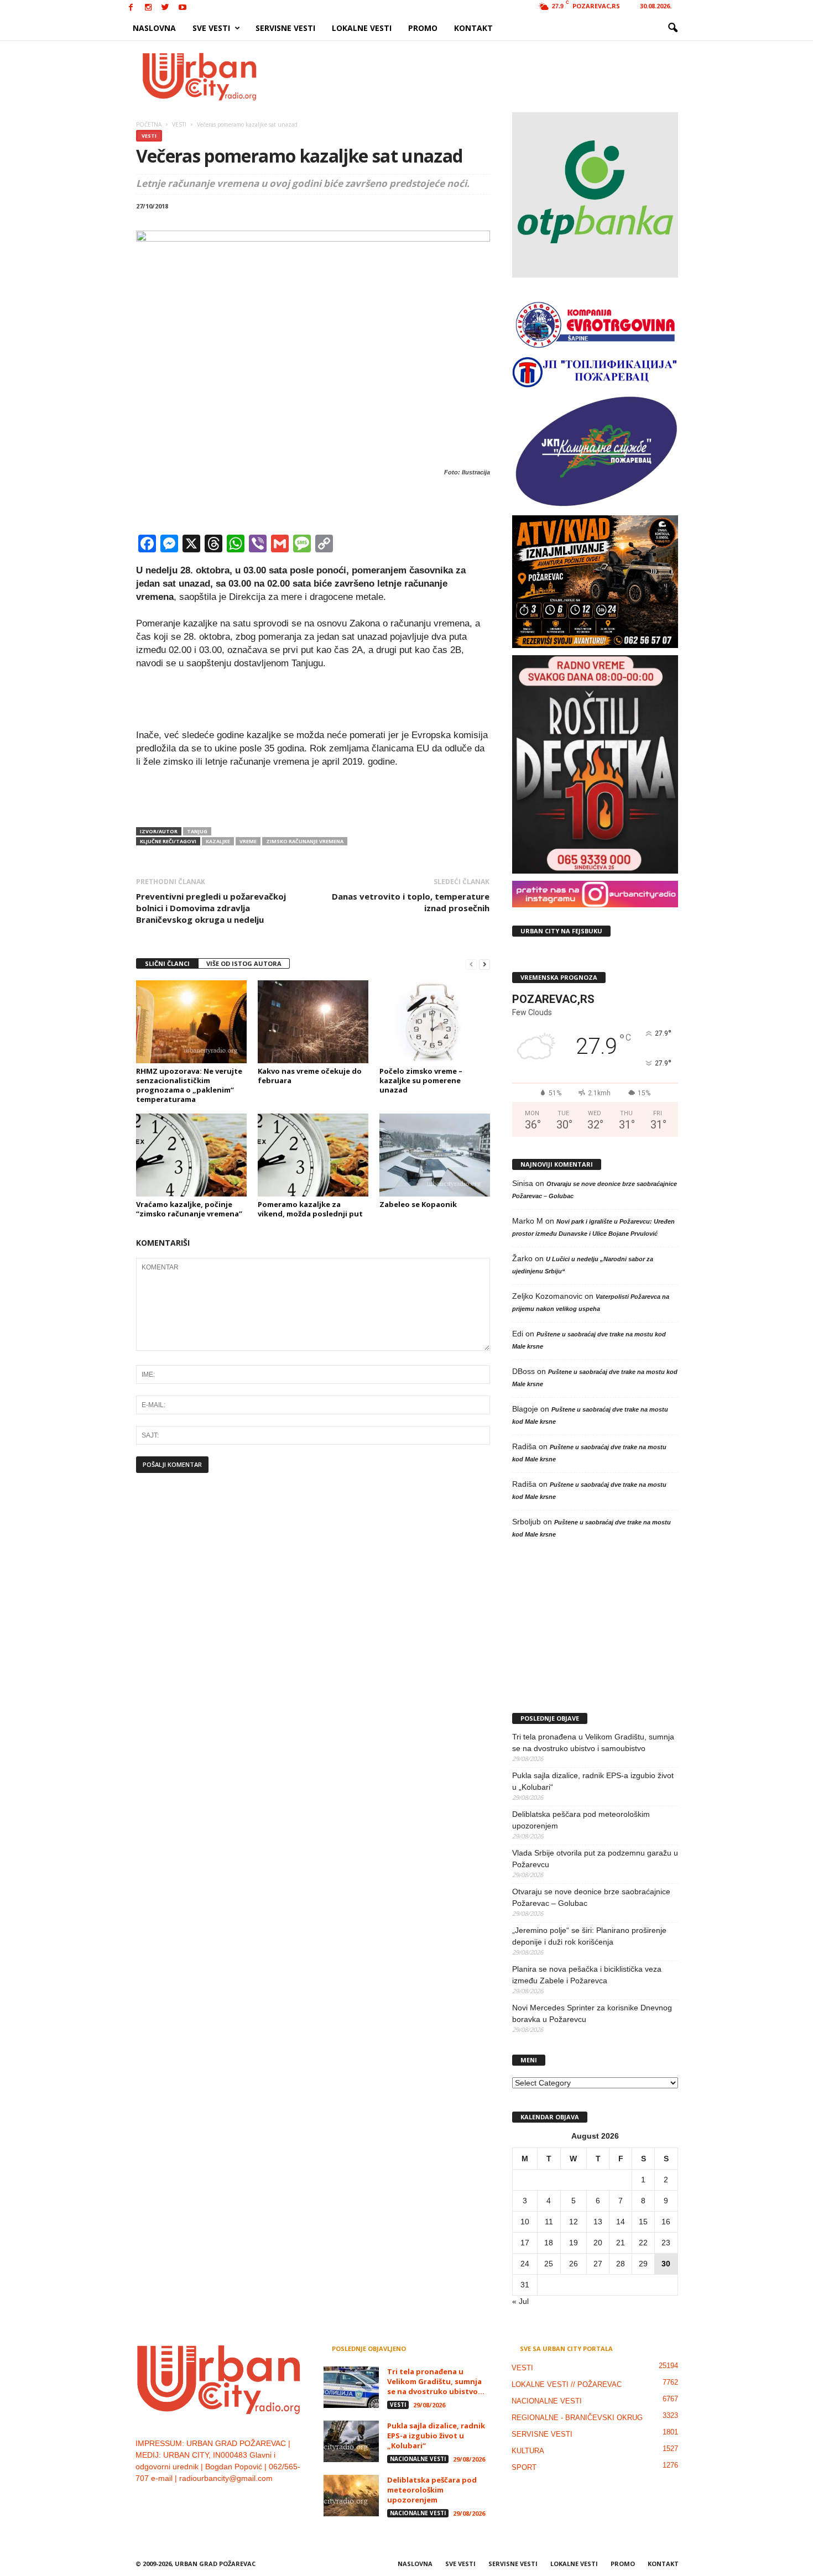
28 (621, 2264)
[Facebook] (131, 8)
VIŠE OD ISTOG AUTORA (244, 963)
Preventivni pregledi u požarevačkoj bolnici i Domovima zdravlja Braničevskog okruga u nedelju (211, 908)
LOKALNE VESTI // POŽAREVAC (567, 2384)
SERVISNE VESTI (285, 28)
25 (549, 2264)
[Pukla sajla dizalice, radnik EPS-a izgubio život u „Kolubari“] (351, 2441)
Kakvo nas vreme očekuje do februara (310, 1076)
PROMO (423, 28)
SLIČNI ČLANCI (167, 963)
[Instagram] (148, 8)
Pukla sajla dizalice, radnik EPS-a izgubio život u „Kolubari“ (593, 1781)
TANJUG (197, 831)
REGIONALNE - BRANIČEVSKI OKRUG (577, 2418)
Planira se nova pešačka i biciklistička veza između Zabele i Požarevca (587, 1975)
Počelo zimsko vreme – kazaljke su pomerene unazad (421, 1080)
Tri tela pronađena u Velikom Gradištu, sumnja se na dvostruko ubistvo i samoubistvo (593, 1742)
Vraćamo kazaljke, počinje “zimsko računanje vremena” (189, 1209)
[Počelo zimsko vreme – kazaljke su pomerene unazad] (435, 1022)
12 (574, 2222)
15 (643, 2222)
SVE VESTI (211, 28)
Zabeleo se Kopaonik (418, 1204)
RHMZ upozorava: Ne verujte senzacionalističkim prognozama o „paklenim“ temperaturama (189, 1085)
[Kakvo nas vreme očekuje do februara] (313, 1022)
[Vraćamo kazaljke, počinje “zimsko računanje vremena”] (191, 1155)
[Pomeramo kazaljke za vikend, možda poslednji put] (313, 1155)
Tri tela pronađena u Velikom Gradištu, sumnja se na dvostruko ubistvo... (436, 2381)
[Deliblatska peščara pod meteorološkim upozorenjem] (351, 2496)
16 (666, 2222)
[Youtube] (183, 8)
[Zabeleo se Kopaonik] (435, 1155)
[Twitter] (165, 8)
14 (621, 2222)
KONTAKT (473, 28)
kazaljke (218, 841)
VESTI (149, 136)
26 (574, 2264)
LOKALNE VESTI (362, 28)
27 (598, 2264)
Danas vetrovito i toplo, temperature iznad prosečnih (411, 902)
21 (621, 2243)
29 (643, 2264)
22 (643, 2243)
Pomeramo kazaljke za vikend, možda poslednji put (310, 1209)
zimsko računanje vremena (305, 841)
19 (574, 2243)
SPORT (524, 2467)
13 (598, 2222)
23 (666, 2243)
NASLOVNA (154, 28)
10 (525, 2222)
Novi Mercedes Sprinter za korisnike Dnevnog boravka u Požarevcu (592, 2013)
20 (598, 2243)
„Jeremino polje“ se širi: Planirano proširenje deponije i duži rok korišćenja (589, 1936)
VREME (248, 841)
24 (525, 2264)
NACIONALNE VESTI (418, 2459)
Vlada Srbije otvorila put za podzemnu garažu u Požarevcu (595, 1859)
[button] (673, 28)
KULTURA (528, 2451)
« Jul (520, 2301)
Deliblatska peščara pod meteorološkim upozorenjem (581, 1820)
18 (549, 2243)
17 (525, 2243)
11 (549, 2222)
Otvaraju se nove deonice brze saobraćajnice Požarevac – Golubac (591, 1897)
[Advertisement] (488, 76)
